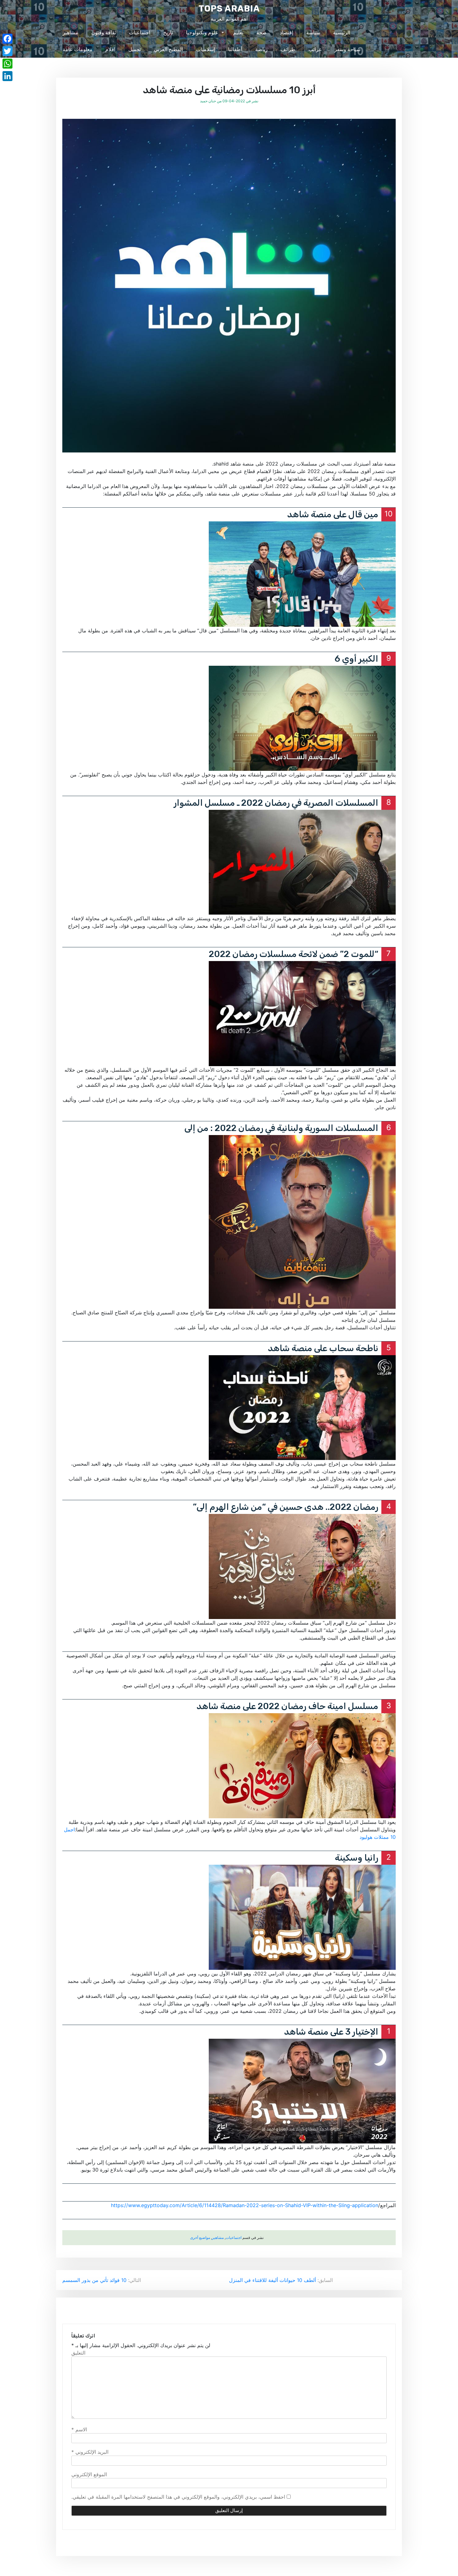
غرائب (315, 49)
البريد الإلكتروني (90, 2452)
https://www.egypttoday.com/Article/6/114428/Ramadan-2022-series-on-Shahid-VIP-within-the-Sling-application (245, 2205)
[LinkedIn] (7, 76)
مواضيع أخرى (200, 2238)
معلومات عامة (78, 49)
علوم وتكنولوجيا (202, 32)
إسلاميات (205, 49)
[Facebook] (7, 39)
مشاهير (70, 32)
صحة (262, 32)
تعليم (238, 32)
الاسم (79, 2429)
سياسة (313, 32)
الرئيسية (342, 32)
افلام (110, 49)
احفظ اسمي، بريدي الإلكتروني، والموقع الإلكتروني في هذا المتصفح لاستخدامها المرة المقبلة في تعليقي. (178, 2497)
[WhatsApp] (7, 64)
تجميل (135, 49)
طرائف (288, 49)
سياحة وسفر (347, 49)
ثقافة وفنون (104, 32)
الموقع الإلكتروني (89, 2474)
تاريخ (168, 32)
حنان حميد (208, 101)
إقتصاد (286, 32)
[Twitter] (7, 51)
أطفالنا (235, 49)
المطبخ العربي (168, 49)
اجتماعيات (140, 32)
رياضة (261, 49)
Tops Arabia (229, 9)
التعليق (78, 2353)
